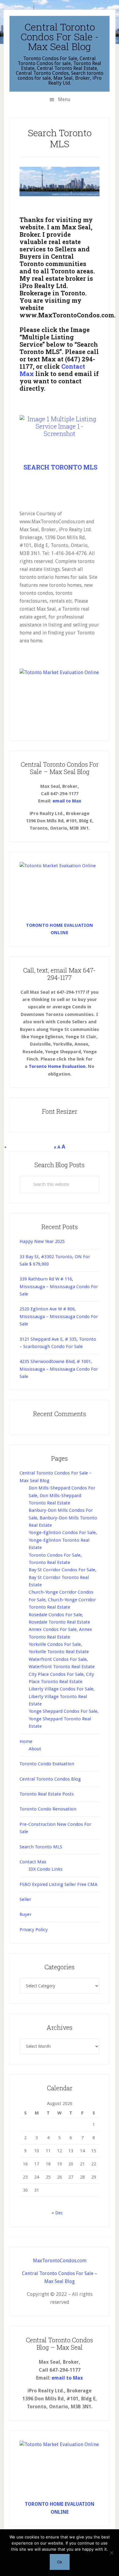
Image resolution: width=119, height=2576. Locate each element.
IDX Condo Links (46, 1869)
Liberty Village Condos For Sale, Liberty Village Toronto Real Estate (62, 1696)
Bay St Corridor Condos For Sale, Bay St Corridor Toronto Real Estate (63, 1577)
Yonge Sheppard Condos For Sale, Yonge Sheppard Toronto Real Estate (64, 1719)
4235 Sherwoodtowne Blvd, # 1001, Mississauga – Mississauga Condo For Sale (59, 1369)
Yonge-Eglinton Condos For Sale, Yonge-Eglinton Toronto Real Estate (63, 1540)
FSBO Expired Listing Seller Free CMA (58, 1884)
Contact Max (33, 1862)
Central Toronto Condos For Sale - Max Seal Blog (60, 37)
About (35, 1749)
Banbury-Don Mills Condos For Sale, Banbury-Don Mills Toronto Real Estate (63, 1518)
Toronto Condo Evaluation (47, 1764)
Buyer (25, 1914)
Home (26, 1741)
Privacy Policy (34, 1930)
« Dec (57, 2213)
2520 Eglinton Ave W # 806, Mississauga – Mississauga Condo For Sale (59, 1316)
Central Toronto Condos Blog (50, 1779)
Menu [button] (64, 99)
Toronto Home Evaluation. (58, 1066)
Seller (25, 1899)
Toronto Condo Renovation (48, 1809)
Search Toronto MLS (41, 1847)
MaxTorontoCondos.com (60, 2261)
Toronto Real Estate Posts (47, 1794)
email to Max (67, 801)
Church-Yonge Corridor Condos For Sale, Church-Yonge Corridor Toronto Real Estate (62, 1600)
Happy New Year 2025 (42, 1241)
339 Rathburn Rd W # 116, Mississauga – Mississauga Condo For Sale (59, 1286)
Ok (60, 2562)
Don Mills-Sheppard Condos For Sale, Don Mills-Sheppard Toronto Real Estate (62, 1495)
